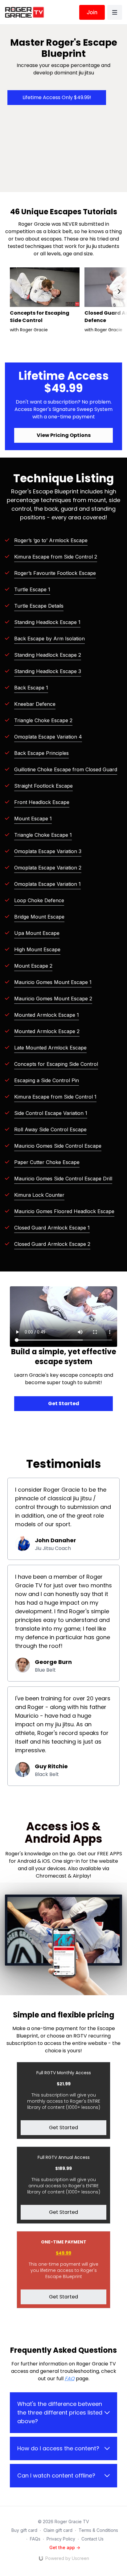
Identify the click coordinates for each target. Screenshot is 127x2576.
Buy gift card (24, 2530)
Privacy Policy (61, 2539)
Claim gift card (58, 2530)
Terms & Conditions (98, 2530)
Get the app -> (65, 2547)
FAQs (35, 2539)
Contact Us (92, 2539)
